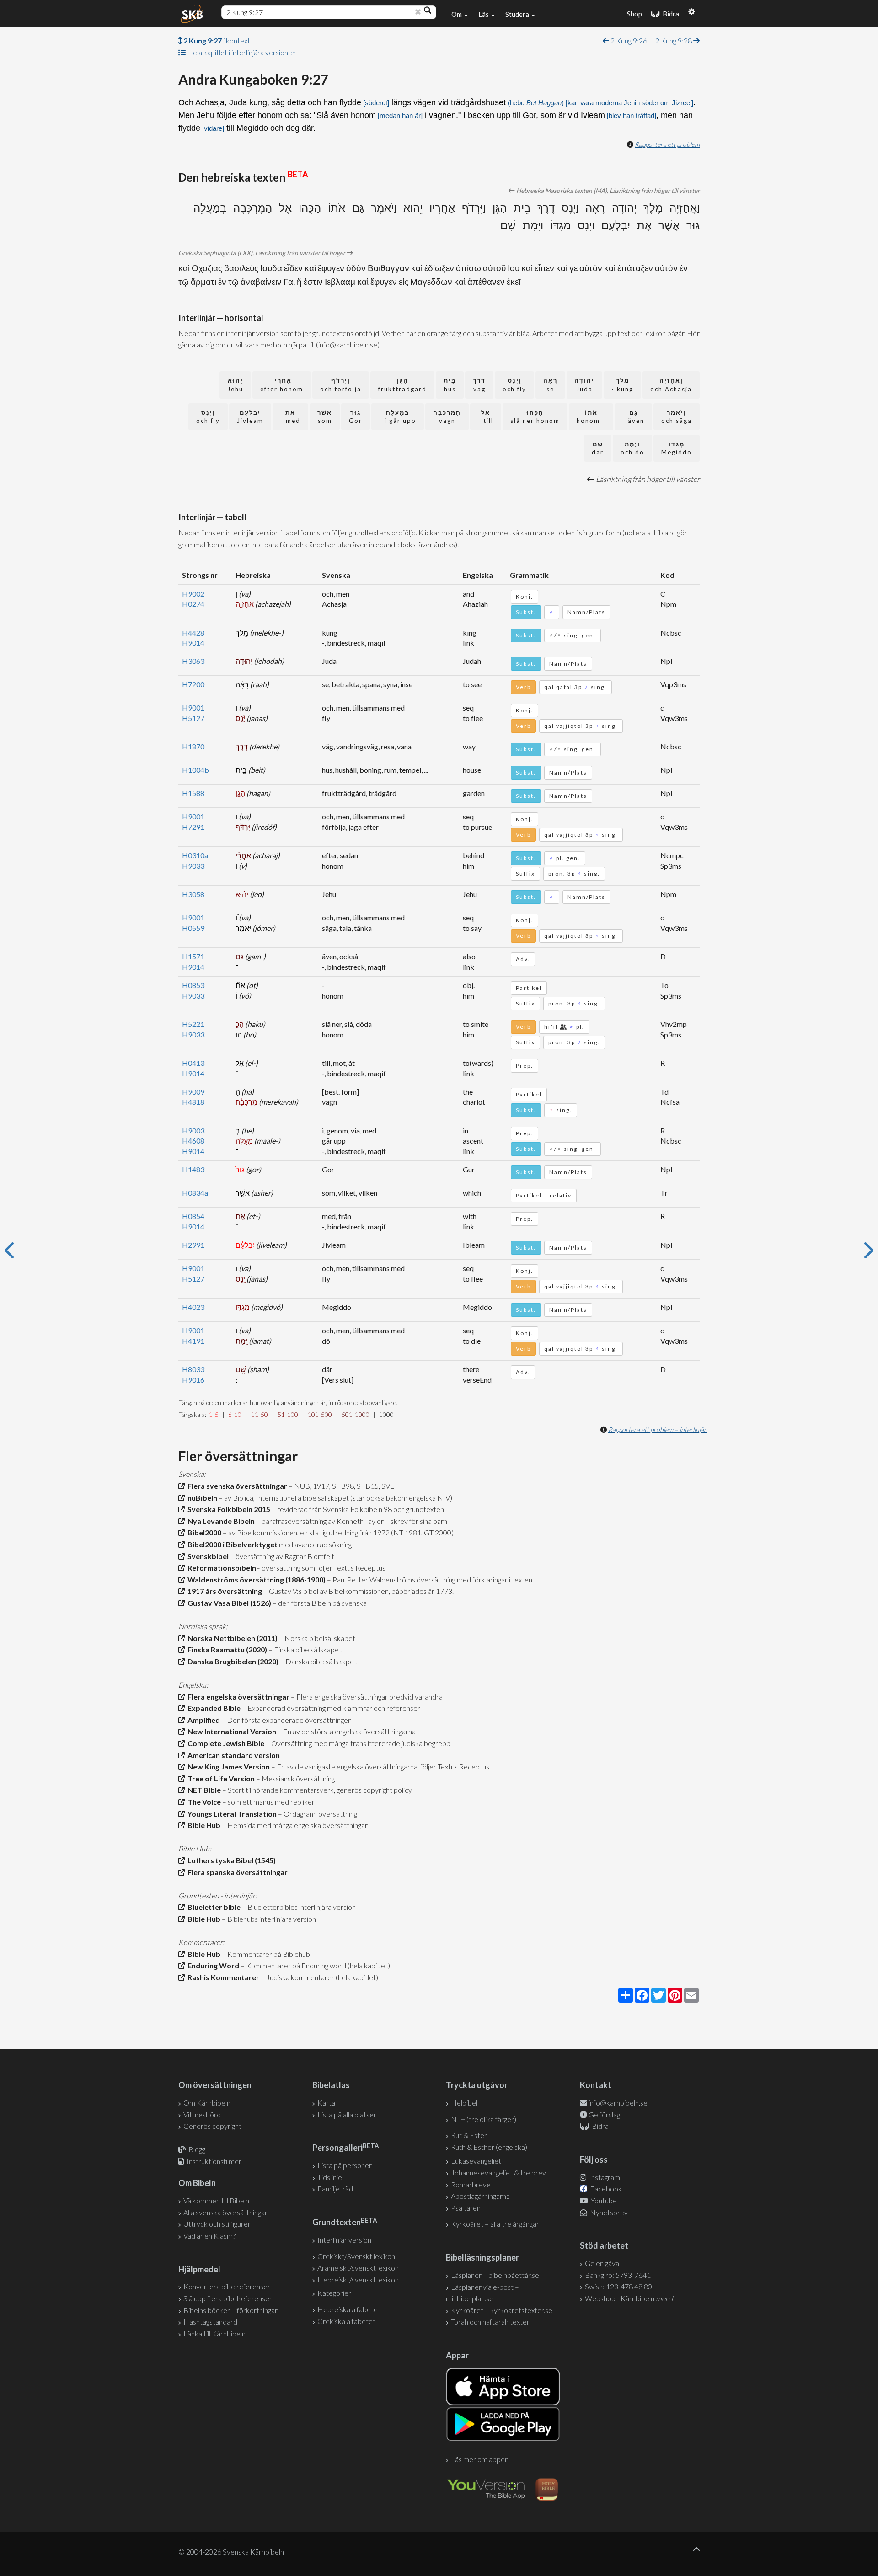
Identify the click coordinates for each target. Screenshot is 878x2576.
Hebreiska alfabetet (349, 2309)
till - (486, 417)
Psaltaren (466, 2208)
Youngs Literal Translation (231, 1814)
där (598, 448)
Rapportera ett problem (667, 144)
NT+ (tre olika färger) (484, 2119)
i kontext (217, 40)
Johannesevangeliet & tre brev (498, 2172)
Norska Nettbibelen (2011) (231, 1638)
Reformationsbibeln (220, 1568)
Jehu (235, 385)
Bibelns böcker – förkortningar (230, 2310)
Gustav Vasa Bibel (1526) (228, 1603)
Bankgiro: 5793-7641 (618, 2275)
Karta (326, 2103)
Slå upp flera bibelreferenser (228, 2298)
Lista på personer (345, 2165)
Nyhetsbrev (608, 2212)
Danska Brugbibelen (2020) (232, 1661)
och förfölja (341, 385)
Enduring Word (212, 1965)
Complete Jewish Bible (225, 1743)
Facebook (605, 2189)
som (325, 417)
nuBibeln (201, 1498)
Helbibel (464, 2103)
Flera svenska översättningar (236, 1486)
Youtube (603, 2200)
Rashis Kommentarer (222, 1977)
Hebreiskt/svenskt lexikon (358, 2279)
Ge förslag (604, 2114)
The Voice (203, 1802)
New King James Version (227, 1766)
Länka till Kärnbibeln (214, 2333)
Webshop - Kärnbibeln (630, 2298)
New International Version (230, 1731)
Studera (518, 14)
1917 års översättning (223, 1591)
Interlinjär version (344, 2240)
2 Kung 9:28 (674, 40)
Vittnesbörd (202, 2114)
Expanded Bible (213, 1708)
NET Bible (203, 1790)
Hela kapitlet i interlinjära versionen (241, 52)
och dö (632, 448)
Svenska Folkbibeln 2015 (228, 1509)
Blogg (197, 2149)
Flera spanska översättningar (236, 1872)
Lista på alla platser (347, 2114)
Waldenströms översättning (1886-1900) (255, 1579)
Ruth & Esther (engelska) (489, 2147)
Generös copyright (212, 2126)
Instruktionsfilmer (214, 2161)
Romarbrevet (472, 2184)
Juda (584, 385)
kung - (622, 385)
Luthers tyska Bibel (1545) (230, 1860)
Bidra (669, 14)
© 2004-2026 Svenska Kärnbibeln (231, 2552)
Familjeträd (335, 2189)
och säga (677, 417)
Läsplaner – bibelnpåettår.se (495, 2275)
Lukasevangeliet (476, 2161)
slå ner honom (535, 417)
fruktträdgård (402, 385)
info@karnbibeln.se (618, 2103)
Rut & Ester (469, 2135)
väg (479, 385)
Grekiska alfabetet (346, 2321)
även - (633, 417)
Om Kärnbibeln (207, 2103)
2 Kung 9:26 (628, 40)
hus (450, 385)
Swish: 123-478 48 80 (618, 2286)
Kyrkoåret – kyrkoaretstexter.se (502, 2310)
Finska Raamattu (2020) (226, 1649)
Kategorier (334, 2293)
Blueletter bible (213, 1907)
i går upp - (398, 417)
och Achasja (671, 385)
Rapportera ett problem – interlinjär (657, 1430)
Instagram (604, 2177)
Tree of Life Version (220, 1778)
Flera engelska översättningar (237, 1697)
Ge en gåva (602, 2263)
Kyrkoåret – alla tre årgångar (495, 2224)
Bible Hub (203, 1825)
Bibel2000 (203, 1532)
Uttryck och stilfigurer (217, 2224)
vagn (447, 417)
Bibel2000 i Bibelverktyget (231, 1544)
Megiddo (677, 448)
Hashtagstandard (210, 2322)
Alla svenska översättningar (225, 2212)
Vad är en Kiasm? (209, 2236)
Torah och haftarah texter (490, 2322)
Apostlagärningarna (480, 2196)
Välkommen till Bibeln (216, 2200)
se (550, 385)
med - (290, 417)
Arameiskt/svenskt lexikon (358, 2268)
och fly (514, 385)
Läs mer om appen (480, 2459)
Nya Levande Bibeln (220, 1521)
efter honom (282, 385)
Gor (356, 417)
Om (457, 14)
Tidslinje (330, 2177)
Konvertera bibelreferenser (227, 2286)
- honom (591, 417)
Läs (484, 14)
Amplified (202, 1720)
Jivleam (250, 417)
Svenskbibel (207, 1556)
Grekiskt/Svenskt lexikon (356, 2256)
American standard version (232, 1755)
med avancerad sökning (315, 1544)
